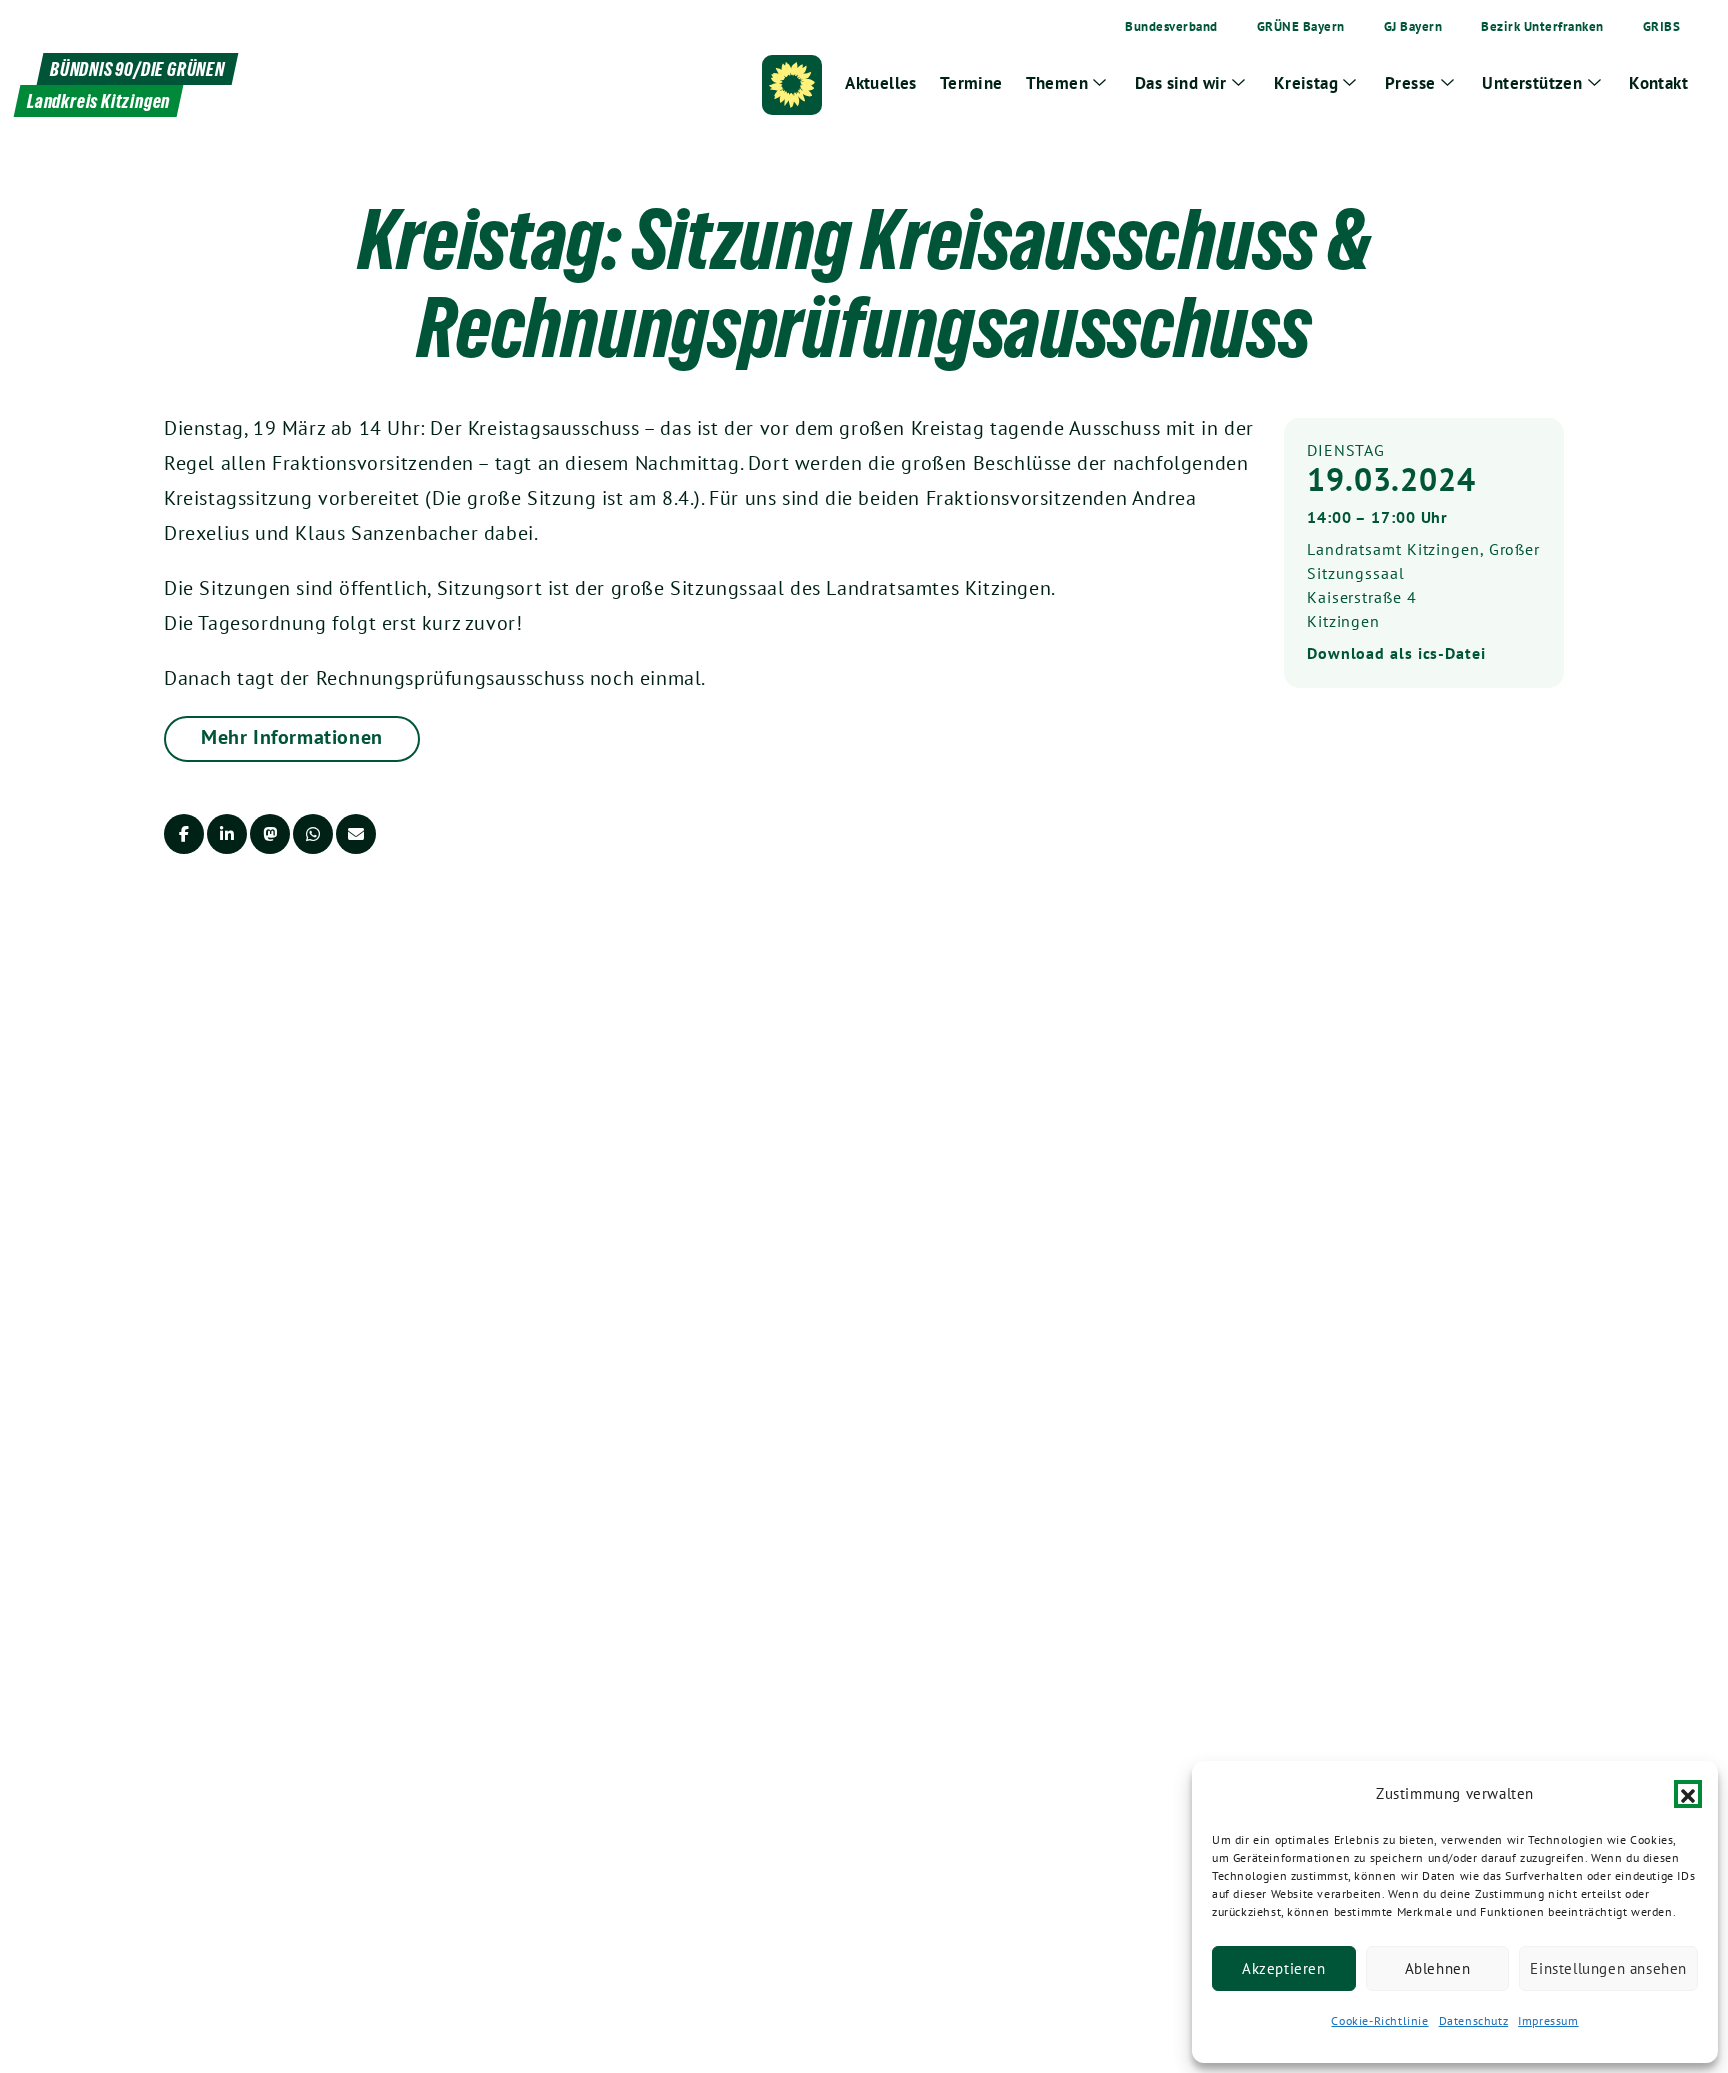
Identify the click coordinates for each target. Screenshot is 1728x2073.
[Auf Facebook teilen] (184, 834)
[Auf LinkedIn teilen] (227, 834)
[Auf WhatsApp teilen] (313, 834)
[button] (1688, 1794)
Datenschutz (1474, 2020)
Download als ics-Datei (1396, 653)
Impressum (1548, 2020)
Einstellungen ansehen (1608, 1968)
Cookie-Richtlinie (1379, 2020)
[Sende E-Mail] (356, 834)
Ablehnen (1438, 1968)
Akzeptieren (1284, 1968)
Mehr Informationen (292, 737)
